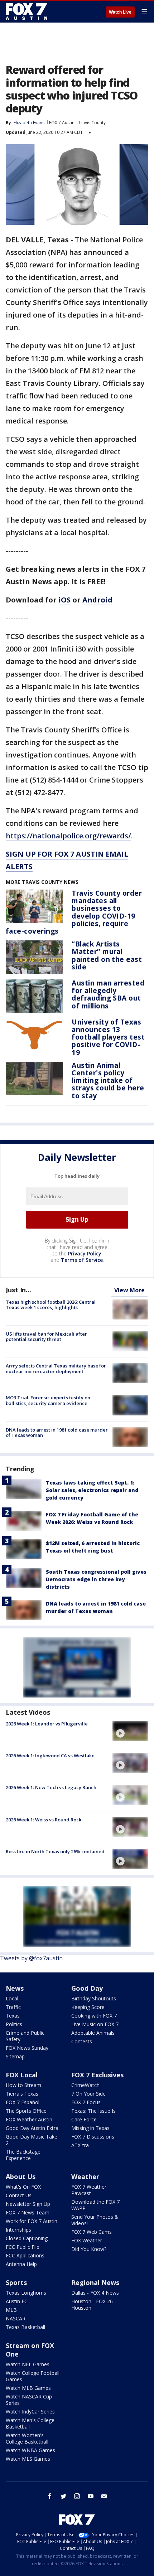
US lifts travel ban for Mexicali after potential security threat (46, 1337)
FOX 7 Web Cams (92, 2232)
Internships (18, 2230)
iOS (64, 600)
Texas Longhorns (26, 2293)
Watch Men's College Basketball (30, 2423)
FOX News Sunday (27, 2048)
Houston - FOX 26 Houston (92, 2304)
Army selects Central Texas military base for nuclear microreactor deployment (56, 1369)
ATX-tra (80, 2145)
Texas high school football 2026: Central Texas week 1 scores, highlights (51, 1305)
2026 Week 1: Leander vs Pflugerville (47, 1724)
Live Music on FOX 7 (95, 2024)
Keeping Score (88, 2007)
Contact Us (19, 2195)
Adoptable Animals (93, 2033)
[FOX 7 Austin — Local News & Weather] (27, 11)
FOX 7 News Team (28, 2212)
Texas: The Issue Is (93, 2111)
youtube (91, 2496)
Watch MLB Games (28, 2388)
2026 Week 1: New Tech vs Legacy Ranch (51, 1787)
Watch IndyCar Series (30, 2412)
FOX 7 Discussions (93, 2137)
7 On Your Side (88, 2094)
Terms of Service (82, 1260)
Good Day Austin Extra (32, 2128)
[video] (130, 1731)
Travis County (92, 123)
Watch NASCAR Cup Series (29, 2400)
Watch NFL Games (28, 2364)
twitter (63, 2496)
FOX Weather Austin (29, 2119)
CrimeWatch (85, 2085)
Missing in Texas (90, 2128)
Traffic (13, 2007)
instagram (77, 2496)
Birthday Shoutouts (94, 1998)
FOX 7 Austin (62, 123)
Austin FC (17, 2301)
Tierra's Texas (22, 2094)
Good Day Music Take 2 (32, 2140)
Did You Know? (89, 2249)
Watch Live (120, 12)
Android (97, 600)
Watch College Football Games (33, 2376)
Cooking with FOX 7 (94, 2016)
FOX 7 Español (23, 2102)
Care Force (84, 2119)
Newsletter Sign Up (28, 2204)
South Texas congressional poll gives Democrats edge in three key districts (96, 1579)
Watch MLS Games (28, 2459)
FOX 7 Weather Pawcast (89, 2190)
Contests (82, 2041)
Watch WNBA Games (30, 2450)
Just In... (18, 1290)
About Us (21, 2176)
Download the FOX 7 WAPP (95, 2205)
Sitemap (15, 2056)
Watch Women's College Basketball (27, 2438)
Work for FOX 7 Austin (32, 2221)
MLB (11, 2310)
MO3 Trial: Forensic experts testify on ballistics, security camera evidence (48, 1400)
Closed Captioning (27, 2238)
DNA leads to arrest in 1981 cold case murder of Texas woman (57, 1433)
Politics (14, 2024)
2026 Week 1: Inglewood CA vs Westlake (50, 1756)
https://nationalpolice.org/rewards (67, 836)
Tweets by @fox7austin (31, 1958)
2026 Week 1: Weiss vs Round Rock (44, 1820)
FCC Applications (25, 2255)
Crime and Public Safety (25, 2036)
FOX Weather (87, 2240)
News (15, 1988)
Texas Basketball (25, 2327)
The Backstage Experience (23, 2155)
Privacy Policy (85, 1253)
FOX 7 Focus (86, 2102)
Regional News (95, 2282)
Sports (16, 2282)
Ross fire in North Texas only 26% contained (55, 1851)
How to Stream (23, 2085)
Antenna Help (21, 2264)
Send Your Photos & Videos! (95, 2220)
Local (12, 1998)
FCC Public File (23, 2247)
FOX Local (22, 2075)
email (104, 2496)
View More (129, 1290)
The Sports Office (26, 2111)
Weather (85, 2176)
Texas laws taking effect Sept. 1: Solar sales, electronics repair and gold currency (92, 1490)
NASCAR (16, 2318)
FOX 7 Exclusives (97, 2075)
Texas (13, 2016)
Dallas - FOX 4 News (95, 2293)
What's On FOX (23, 2187)
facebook (50, 2496)
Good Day (87, 1988)
